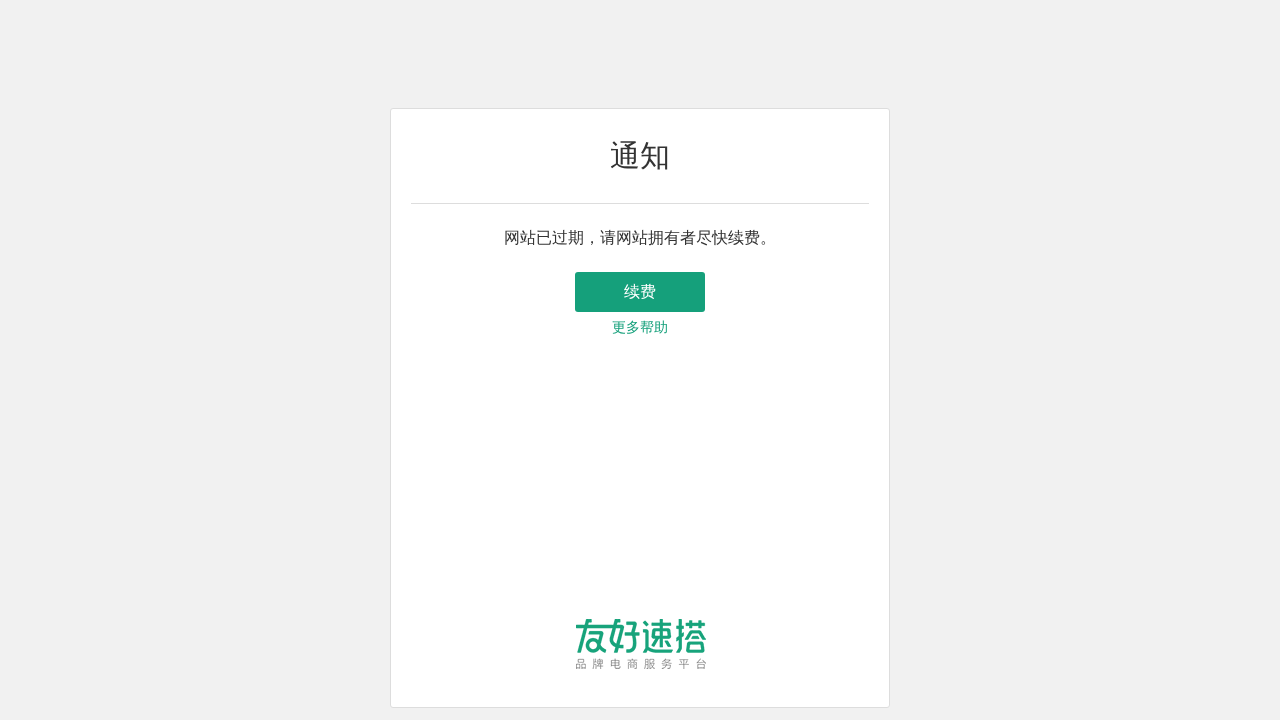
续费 (640, 291)
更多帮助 (640, 327)
